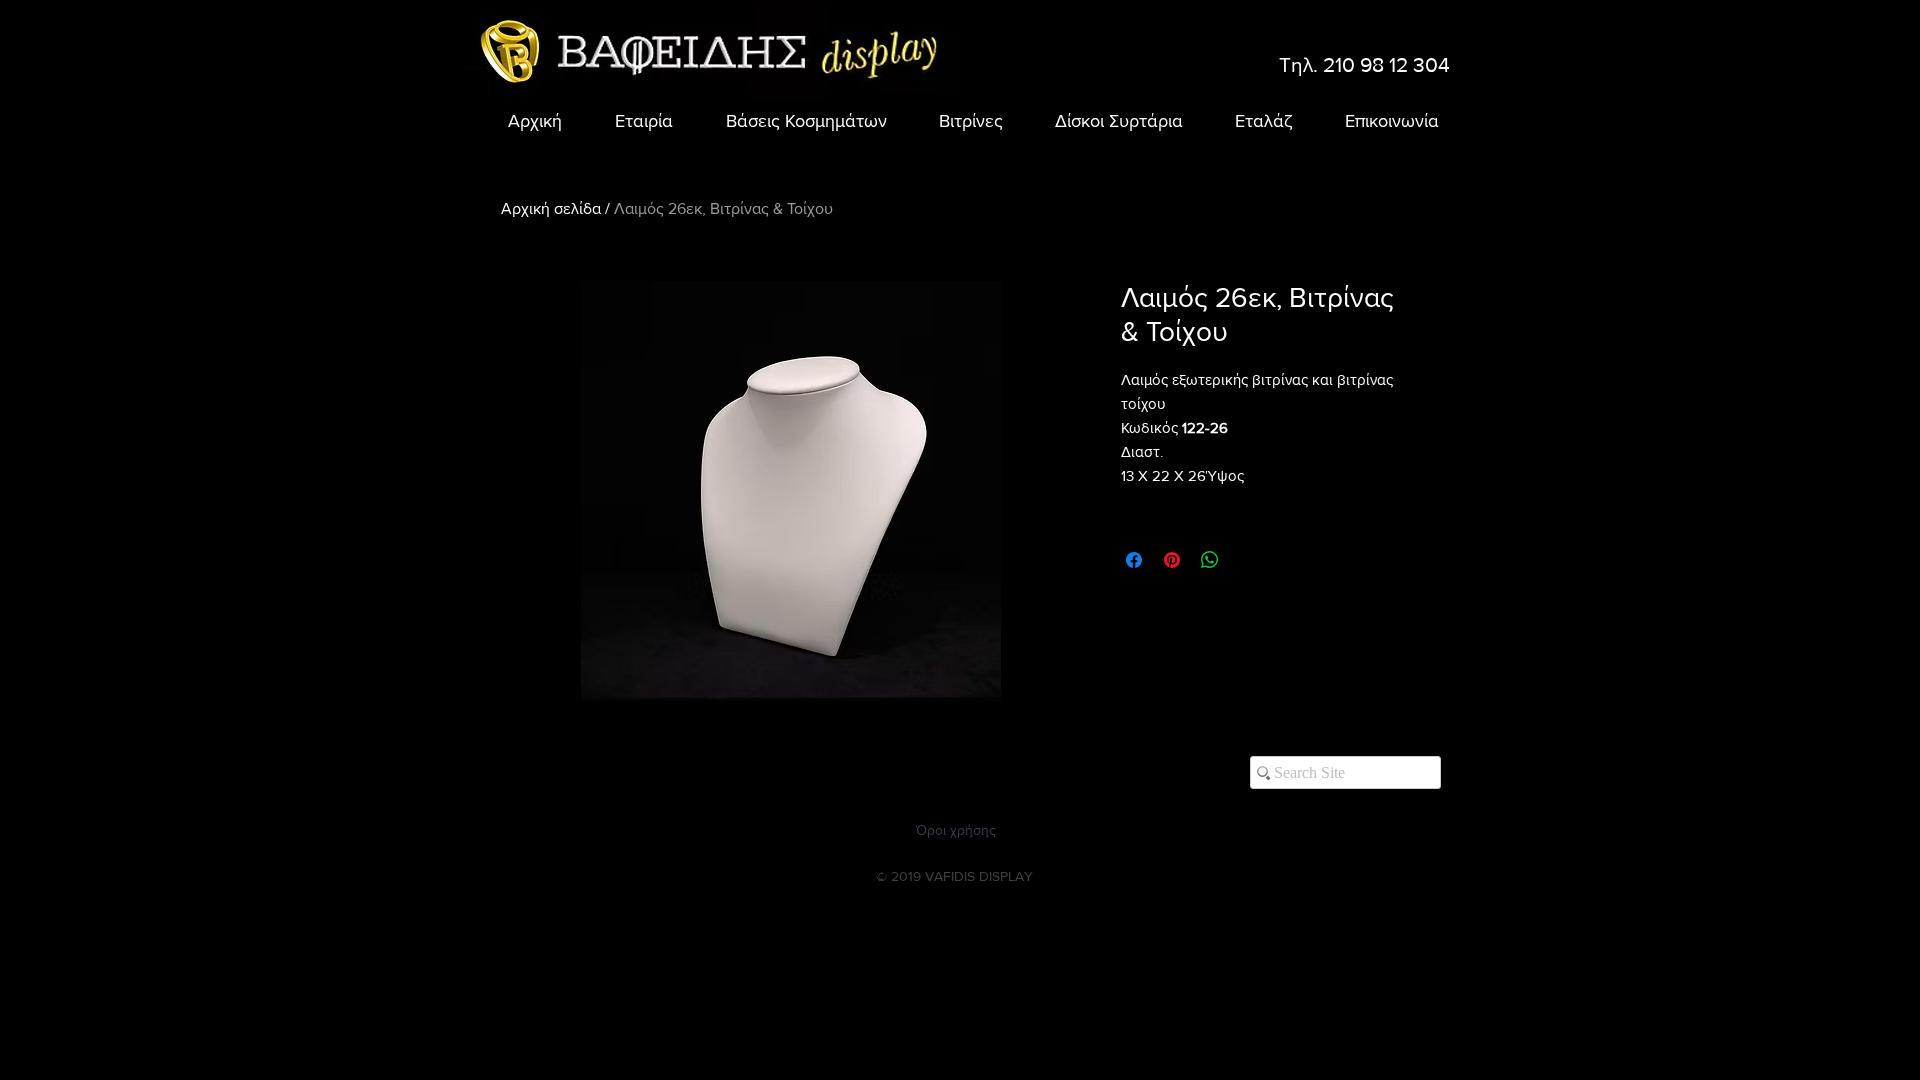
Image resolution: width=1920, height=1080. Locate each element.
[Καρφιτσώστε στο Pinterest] (1172, 560)
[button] (795, 121)
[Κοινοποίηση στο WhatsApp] (1210, 560)
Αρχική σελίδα (551, 208)
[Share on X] (1248, 560)
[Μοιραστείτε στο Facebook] (1134, 560)
